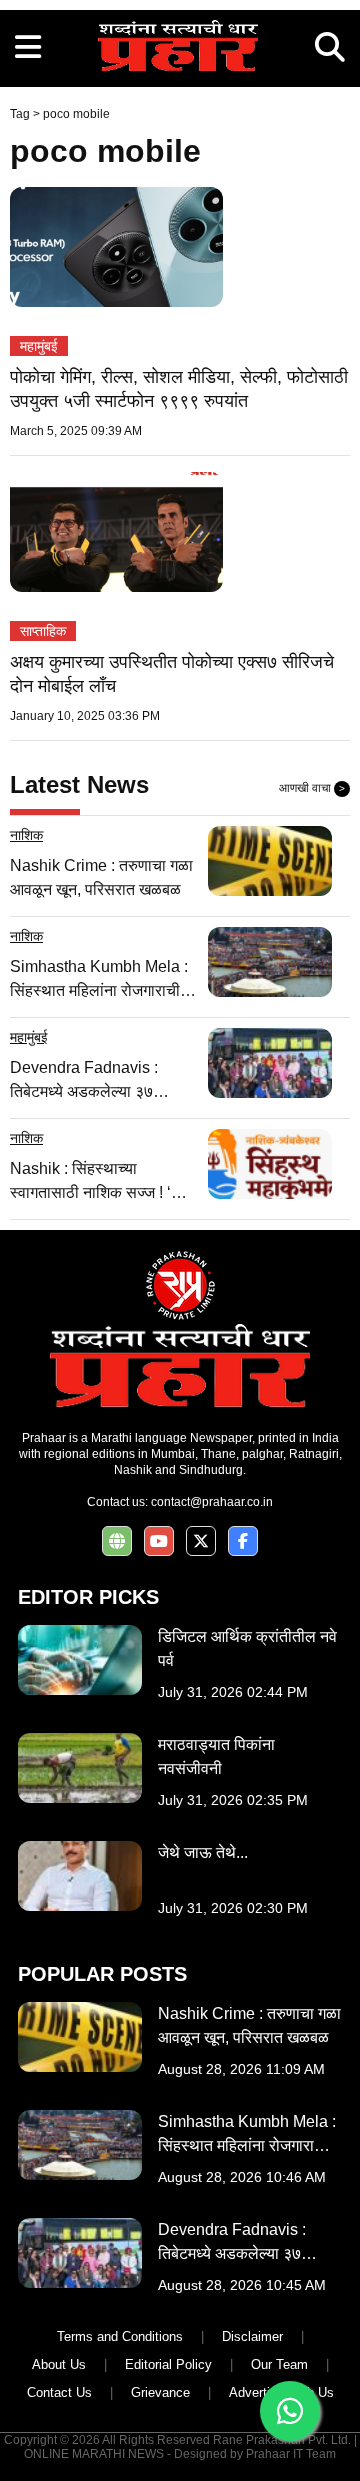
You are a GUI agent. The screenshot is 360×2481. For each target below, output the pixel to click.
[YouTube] (159, 1541)
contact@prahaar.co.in (212, 1502)
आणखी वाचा (312, 788)
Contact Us (59, 2392)
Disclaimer (252, 2336)
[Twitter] (201, 1541)
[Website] (117, 1541)
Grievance (160, 2392)
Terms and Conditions (120, 2336)
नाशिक (26, 835)
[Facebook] (243, 1541)
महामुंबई (39, 346)
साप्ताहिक (43, 631)
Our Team (279, 2364)
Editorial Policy (168, 2364)
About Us (59, 2364)
